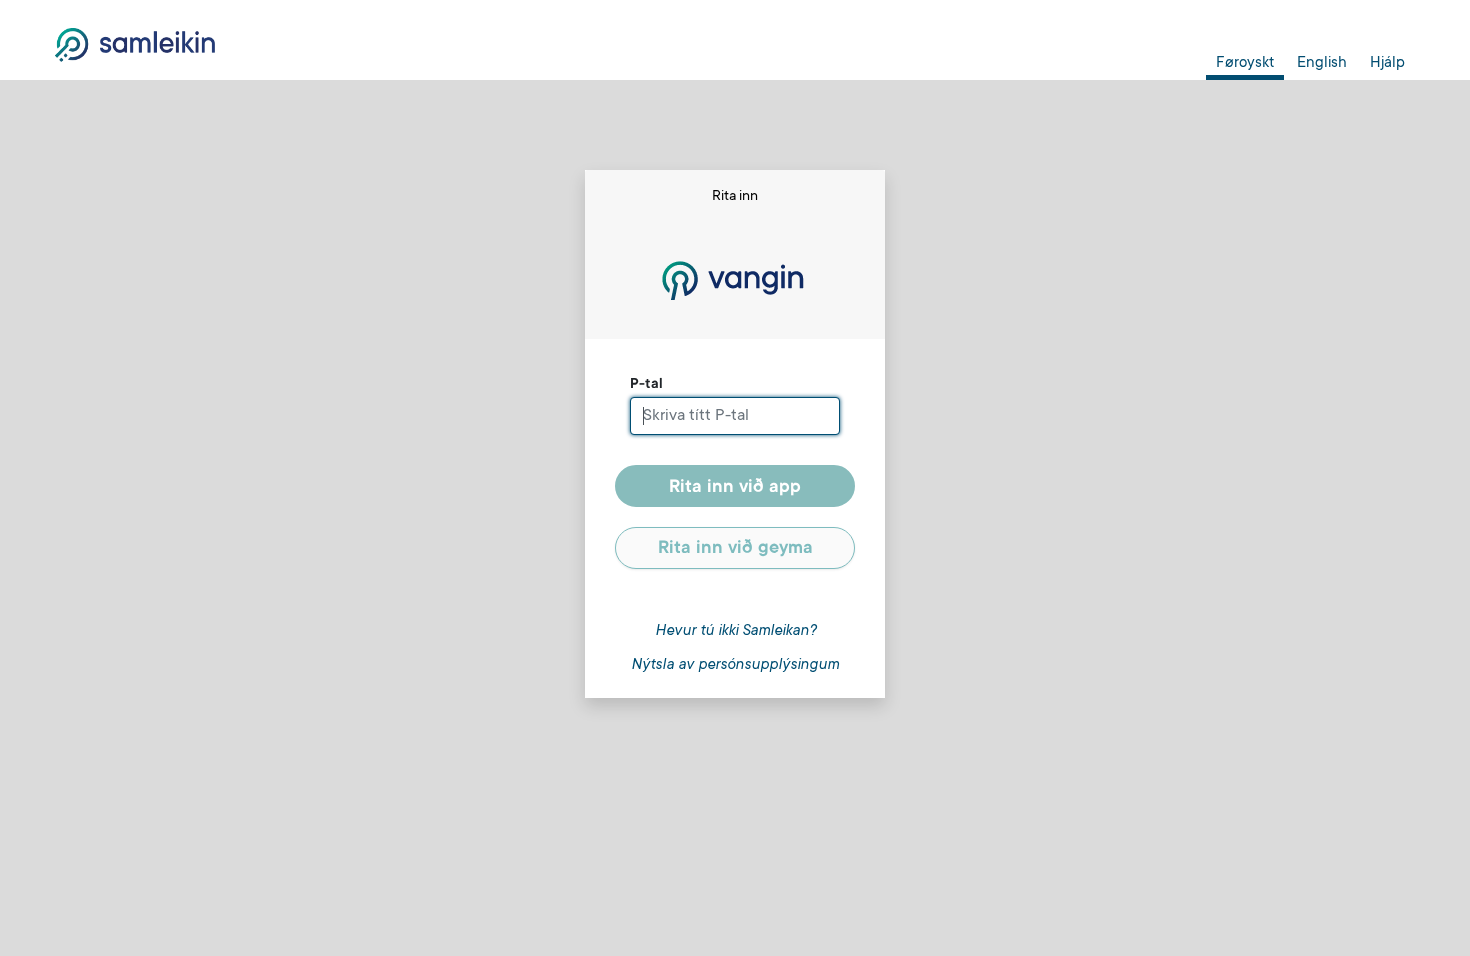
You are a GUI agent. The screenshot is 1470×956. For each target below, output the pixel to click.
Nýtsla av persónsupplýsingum (735, 665)
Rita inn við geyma (735, 549)
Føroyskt (1245, 63)
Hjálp (1387, 63)
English (1322, 63)
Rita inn (735, 488)
